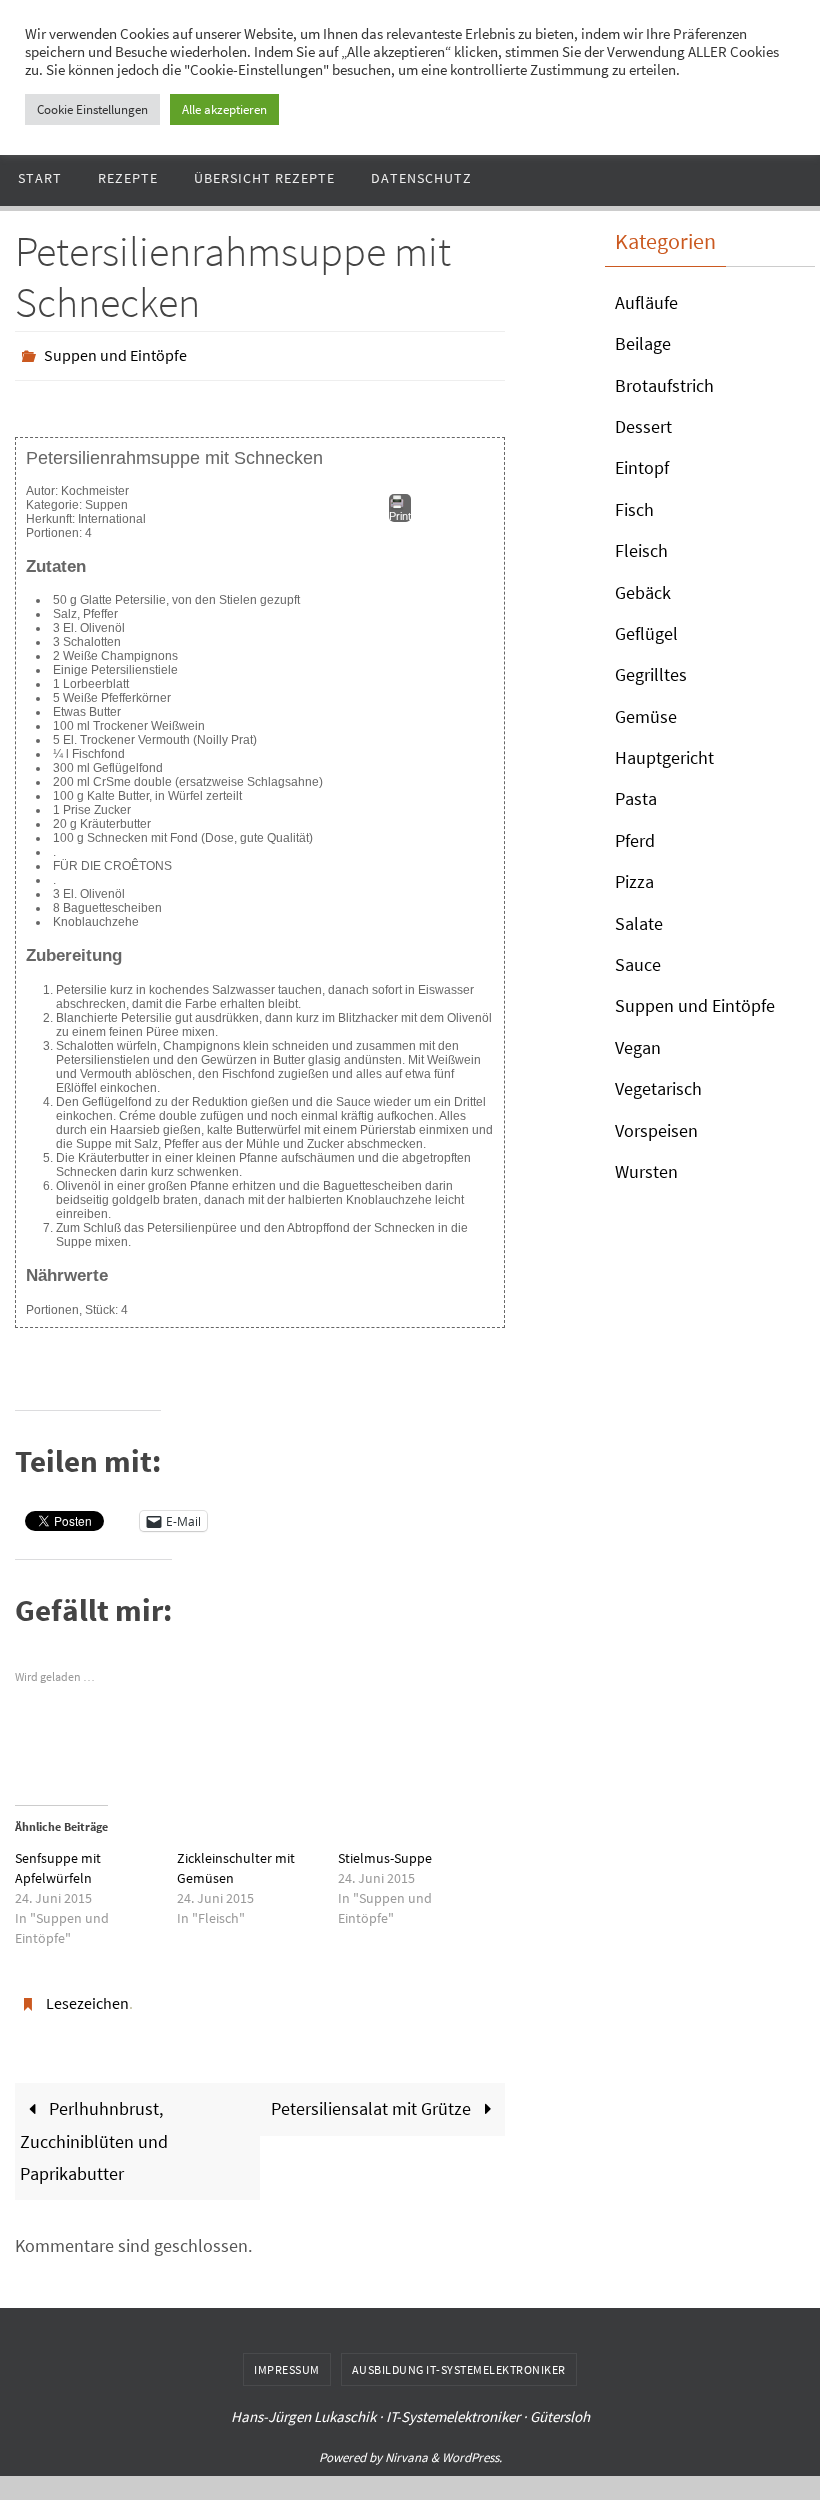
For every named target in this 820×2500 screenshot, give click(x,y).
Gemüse (646, 716)
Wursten (646, 1171)
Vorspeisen (656, 1130)
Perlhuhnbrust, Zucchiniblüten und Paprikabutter (94, 2130)
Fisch (634, 509)
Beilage (643, 343)
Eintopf (642, 467)
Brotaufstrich (664, 385)
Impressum (287, 2358)
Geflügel (646, 633)
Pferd (635, 840)
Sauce (638, 964)
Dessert (643, 426)
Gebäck (643, 592)
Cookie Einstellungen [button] (92, 109)
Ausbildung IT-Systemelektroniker (459, 2358)
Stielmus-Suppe (385, 1852)
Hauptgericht (664, 757)
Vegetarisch (658, 1088)
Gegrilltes (651, 674)
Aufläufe (646, 302)
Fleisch (641, 550)
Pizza (634, 881)
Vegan (638, 1047)
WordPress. (472, 2446)
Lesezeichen (87, 1995)
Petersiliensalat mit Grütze (373, 2097)
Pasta (636, 798)
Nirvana (406, 2446)
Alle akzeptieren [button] (224, 109)
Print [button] (400, 510)
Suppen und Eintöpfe (115, 353)
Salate (639, 923)
